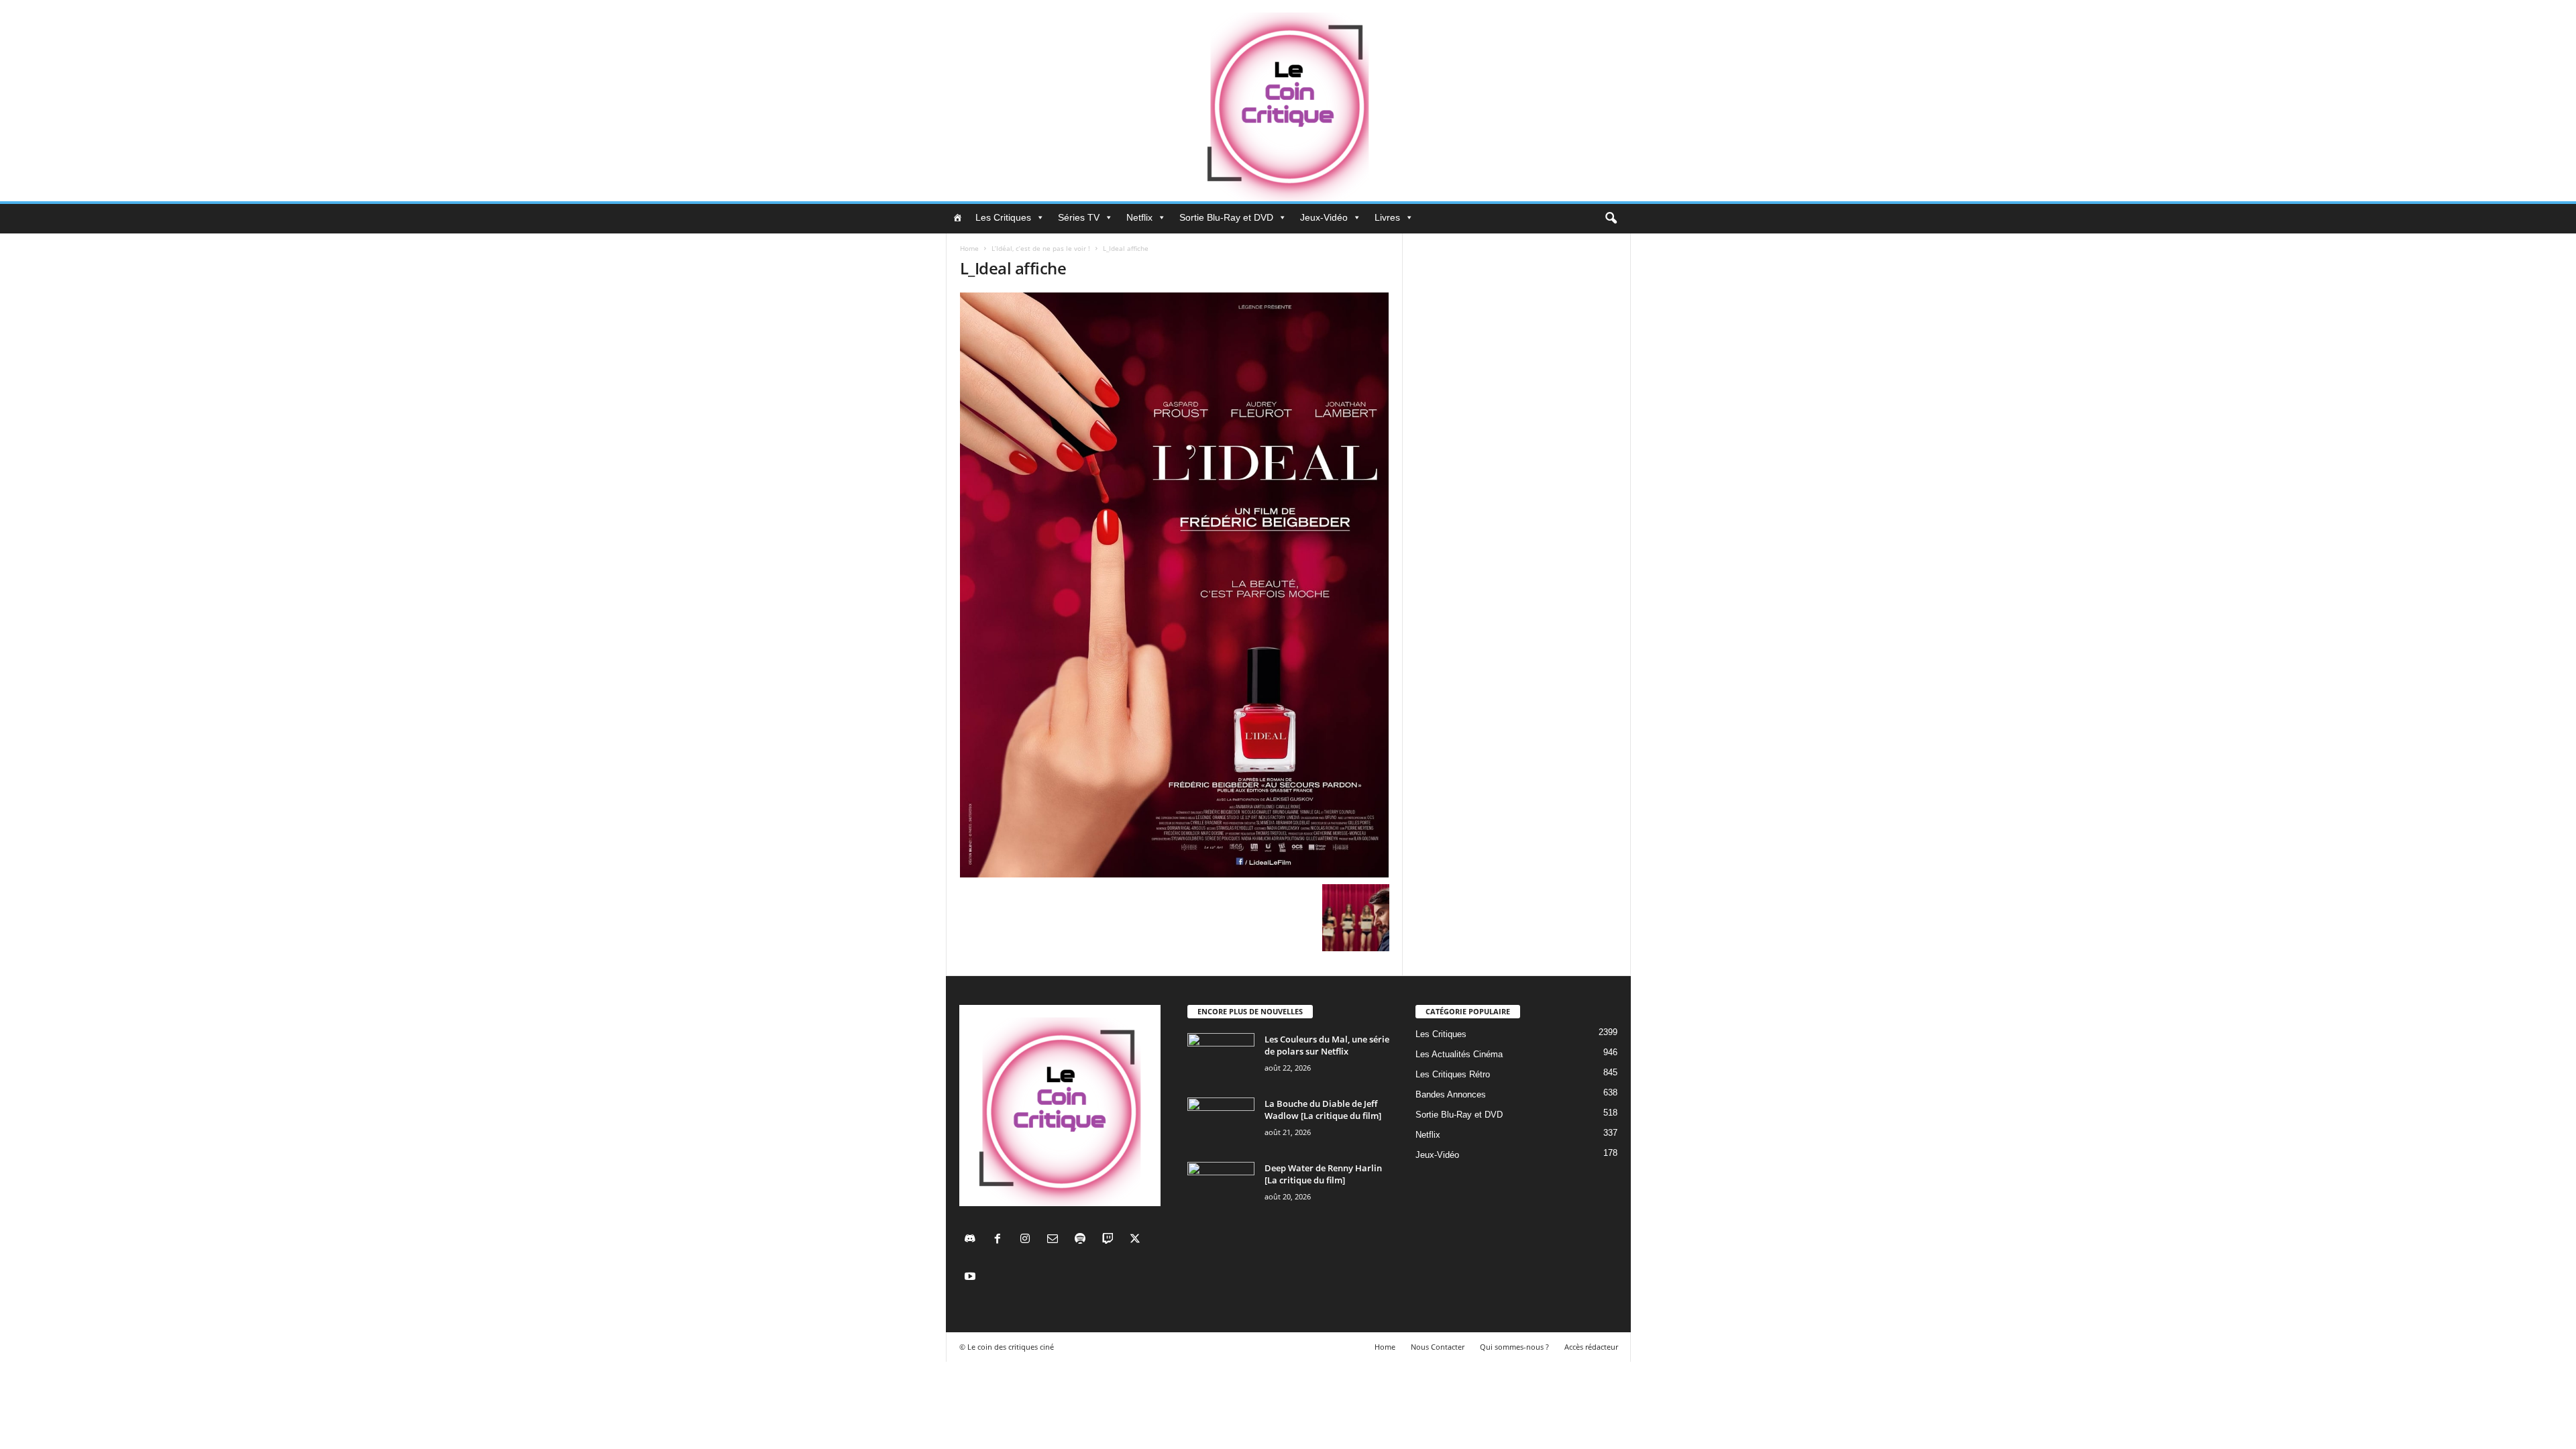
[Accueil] (957, 217)
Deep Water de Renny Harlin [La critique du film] (1323, 1174)
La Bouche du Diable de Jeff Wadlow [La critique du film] (1323, 1110)
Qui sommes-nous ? (1514, 1347)
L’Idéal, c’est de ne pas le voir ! (1041, 248)
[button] (1611, 219)
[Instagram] (1028, 1240)
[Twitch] (1111, 1240)
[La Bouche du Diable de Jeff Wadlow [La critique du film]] (1221, 1123)
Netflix (1139, 217)
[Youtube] (972, 1278)
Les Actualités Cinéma (1459, 1054)
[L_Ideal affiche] (1175, 585)
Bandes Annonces (1451, 1094)
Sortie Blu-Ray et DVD (1226, 217)
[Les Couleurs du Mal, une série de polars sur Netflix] (1221, 1058)
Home (969, 248)
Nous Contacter (1438, 1347)
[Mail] (1056, 1240)
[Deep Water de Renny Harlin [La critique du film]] (1221, 1187)
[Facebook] (1001, 1240)
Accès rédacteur (1591, 1347)
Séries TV (1079, 217)
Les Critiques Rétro (1453, 1074)
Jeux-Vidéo (1324, 217)
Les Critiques (1003, 217)
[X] (1137, 1240)
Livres (1387, 217)
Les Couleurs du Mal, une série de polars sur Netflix (1327, 1045)
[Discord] (973, 1240)
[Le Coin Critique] (1288, 101)
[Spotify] (1083, 1240)
